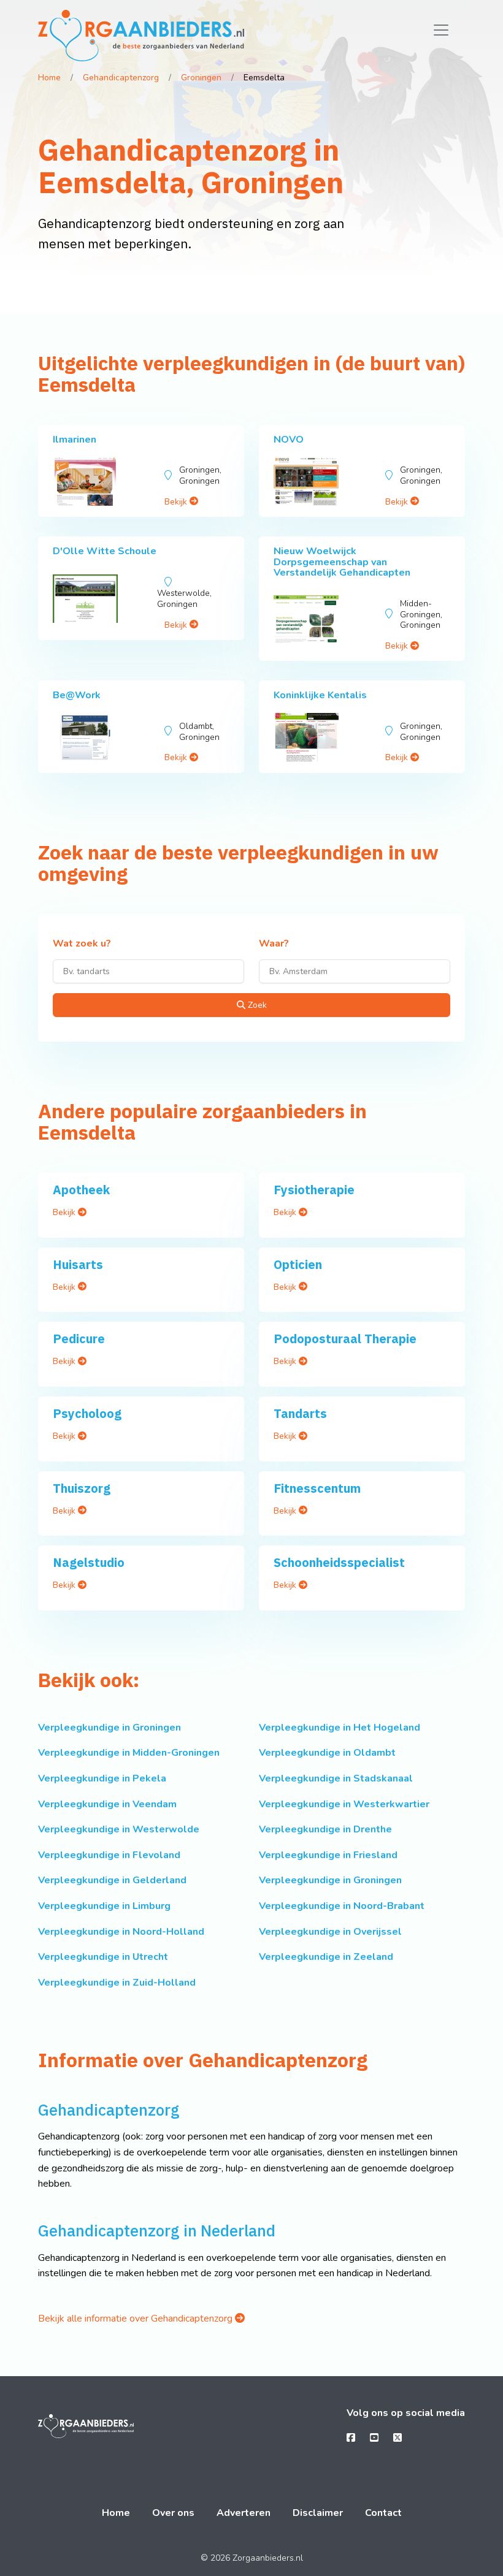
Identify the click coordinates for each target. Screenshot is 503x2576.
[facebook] (351, 2438)
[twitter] (397, 2438)
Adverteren (244, 2513)
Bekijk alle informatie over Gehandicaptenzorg (136, 2319)
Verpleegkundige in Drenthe (325, 1829)
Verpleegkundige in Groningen (109, 1728)
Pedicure (79, 1339)
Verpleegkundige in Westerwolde (119, 1829)
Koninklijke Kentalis (320, 695)
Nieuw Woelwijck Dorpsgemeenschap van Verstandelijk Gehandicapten (342, 562)
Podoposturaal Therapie (345, 1339)
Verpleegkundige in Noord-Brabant (342, 1906)
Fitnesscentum (317, 1488)
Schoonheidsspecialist (339, 1562)
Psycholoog (87, 1413)
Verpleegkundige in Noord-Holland (121, 1932)
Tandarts (300, 1413)
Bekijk (177, 502)
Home (49, 78)
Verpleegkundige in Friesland (328, 1855)
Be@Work (77, 695)
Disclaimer (318, 2513)
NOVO (289, 440)
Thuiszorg (82, 1488)
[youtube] (374, 2438)
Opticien (298, 1264)
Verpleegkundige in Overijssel (330, 1932)
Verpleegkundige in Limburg (104, 1906)
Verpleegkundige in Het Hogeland (340, 1728)
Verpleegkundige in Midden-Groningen (129, 1753)
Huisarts (78, 1264)
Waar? (274, 944)
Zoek (256, 1005)
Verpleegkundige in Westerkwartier (344, 1804)
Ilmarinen (75, 440)
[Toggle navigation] (441, 30)
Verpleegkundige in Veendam (107, 1804)
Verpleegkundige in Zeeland (326, 1957)
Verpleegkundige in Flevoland (109, 1855)
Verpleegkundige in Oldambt (327, 1753)
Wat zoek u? (82, 944)
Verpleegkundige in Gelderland (112, 1880)
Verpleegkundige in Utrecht (103, 1957)
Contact (383, 2513)
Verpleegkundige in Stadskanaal (336, 1778)
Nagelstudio (89, 1562)
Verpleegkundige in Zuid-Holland (117, 1983)
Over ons (173, 2513)
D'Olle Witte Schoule (105, 551)
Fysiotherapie (314, 1190)
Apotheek (81, 1190)
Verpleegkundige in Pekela (102, 1778)
